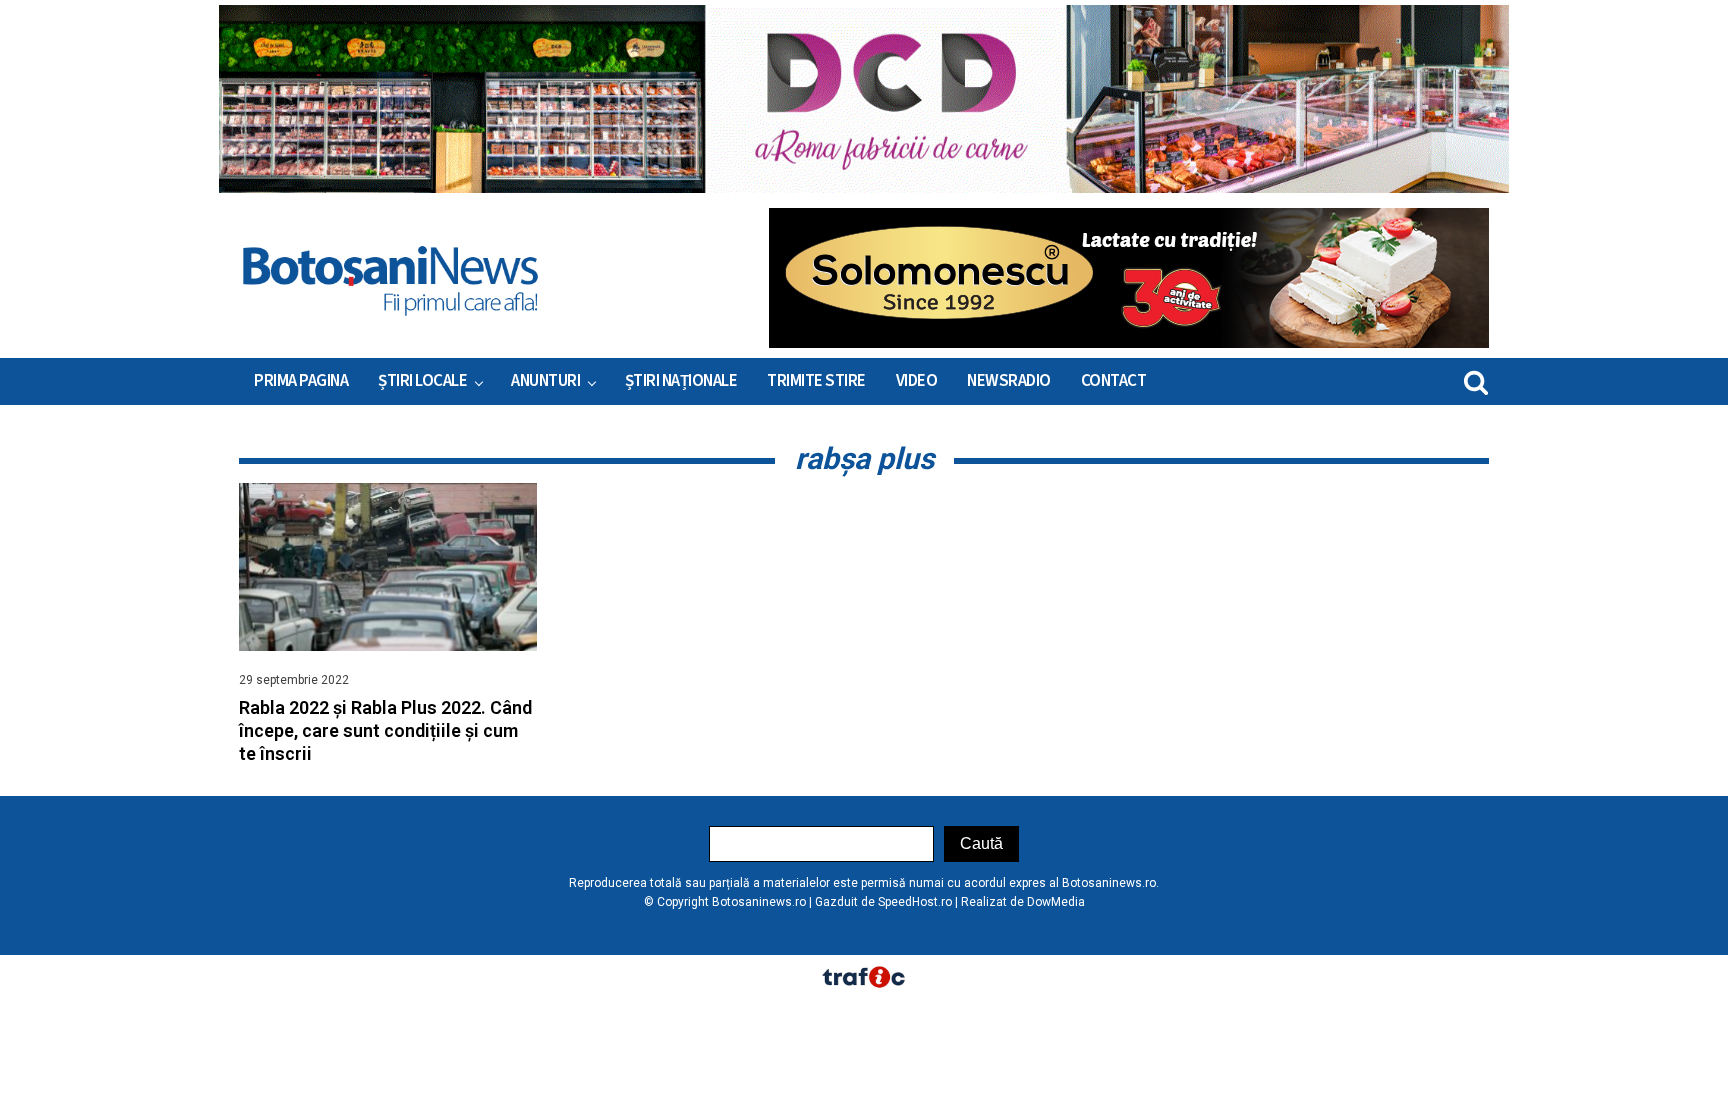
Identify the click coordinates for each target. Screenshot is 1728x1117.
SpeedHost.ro (915, 902)
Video (917, 381)
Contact (1114, 381)
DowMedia (1056, 902)
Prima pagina (301, 381)
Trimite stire (816, 381)
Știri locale (422, 381)
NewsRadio (1009, 381)
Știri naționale (681, 381)
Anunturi (545, 381)
